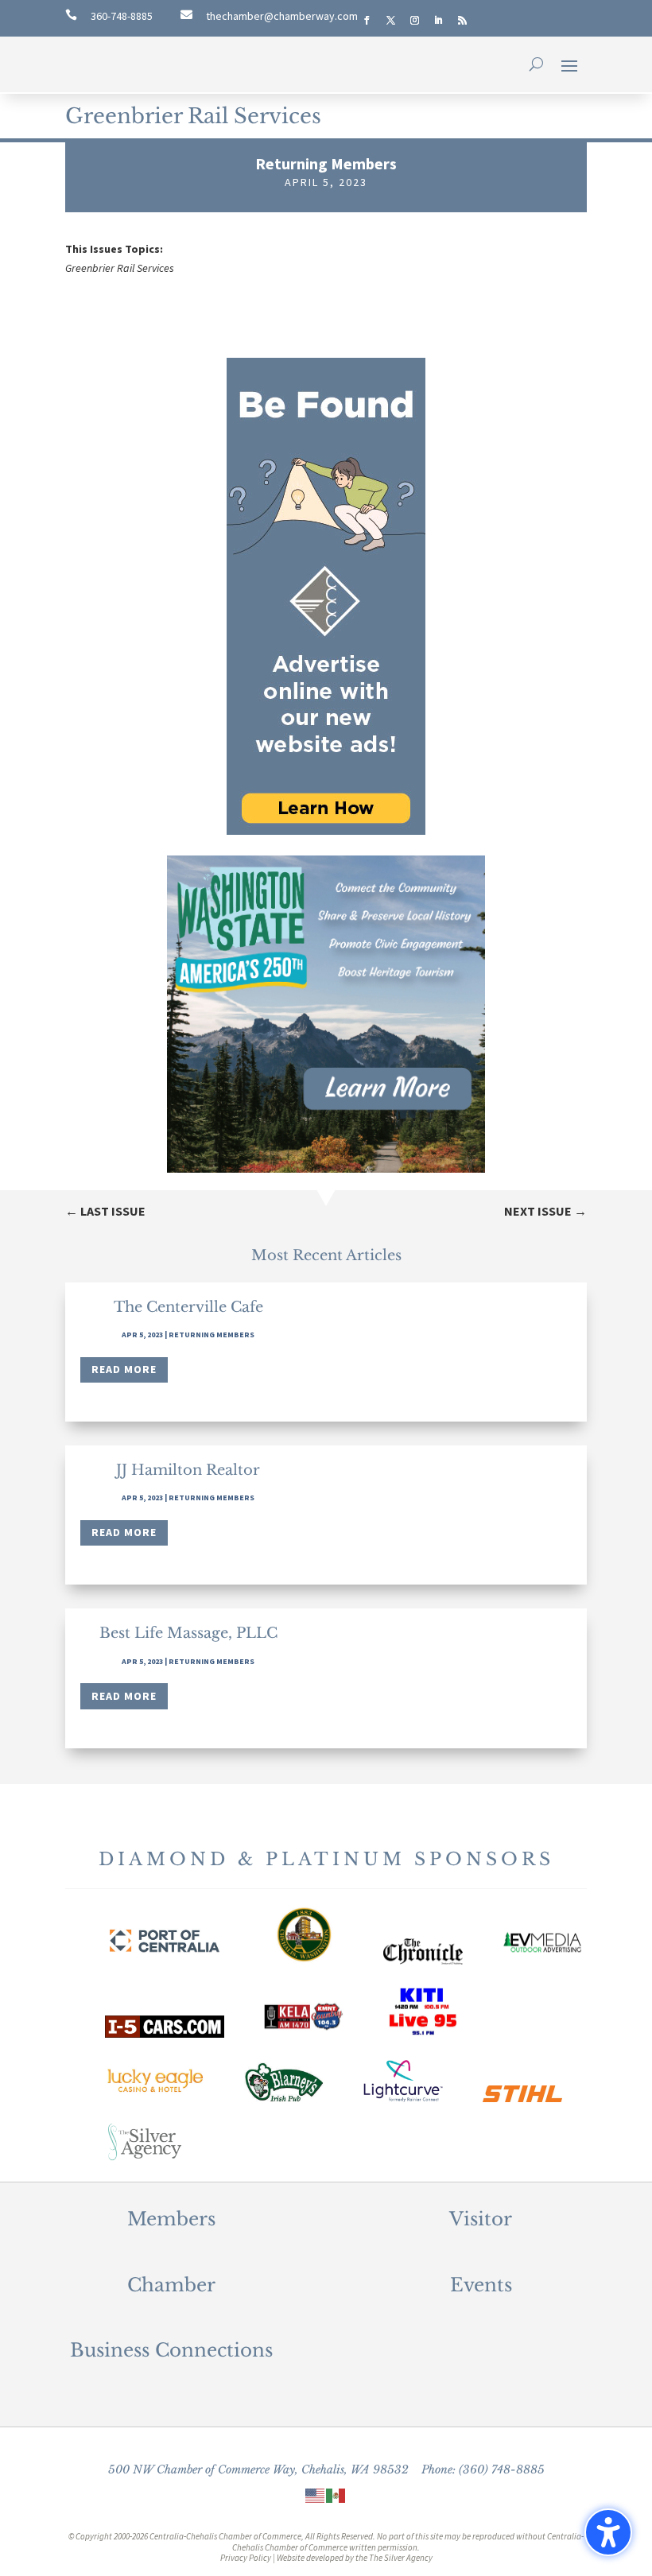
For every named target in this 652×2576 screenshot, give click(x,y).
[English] (316, 2495)
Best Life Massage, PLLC (188, 1633)
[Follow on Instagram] (414, 21)
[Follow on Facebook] (367, 21)
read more (124, 1369)
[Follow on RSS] (462, 21)
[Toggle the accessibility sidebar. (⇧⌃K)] (608, 2532)
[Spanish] (336, 2495)
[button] (569, 65)
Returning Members (326, 163)
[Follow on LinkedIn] (438, 21)
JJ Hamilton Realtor (188, 1470)
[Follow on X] (390, 21)
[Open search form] (536, 64)
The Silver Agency (401, 2558)
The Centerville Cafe (188, 1307)
